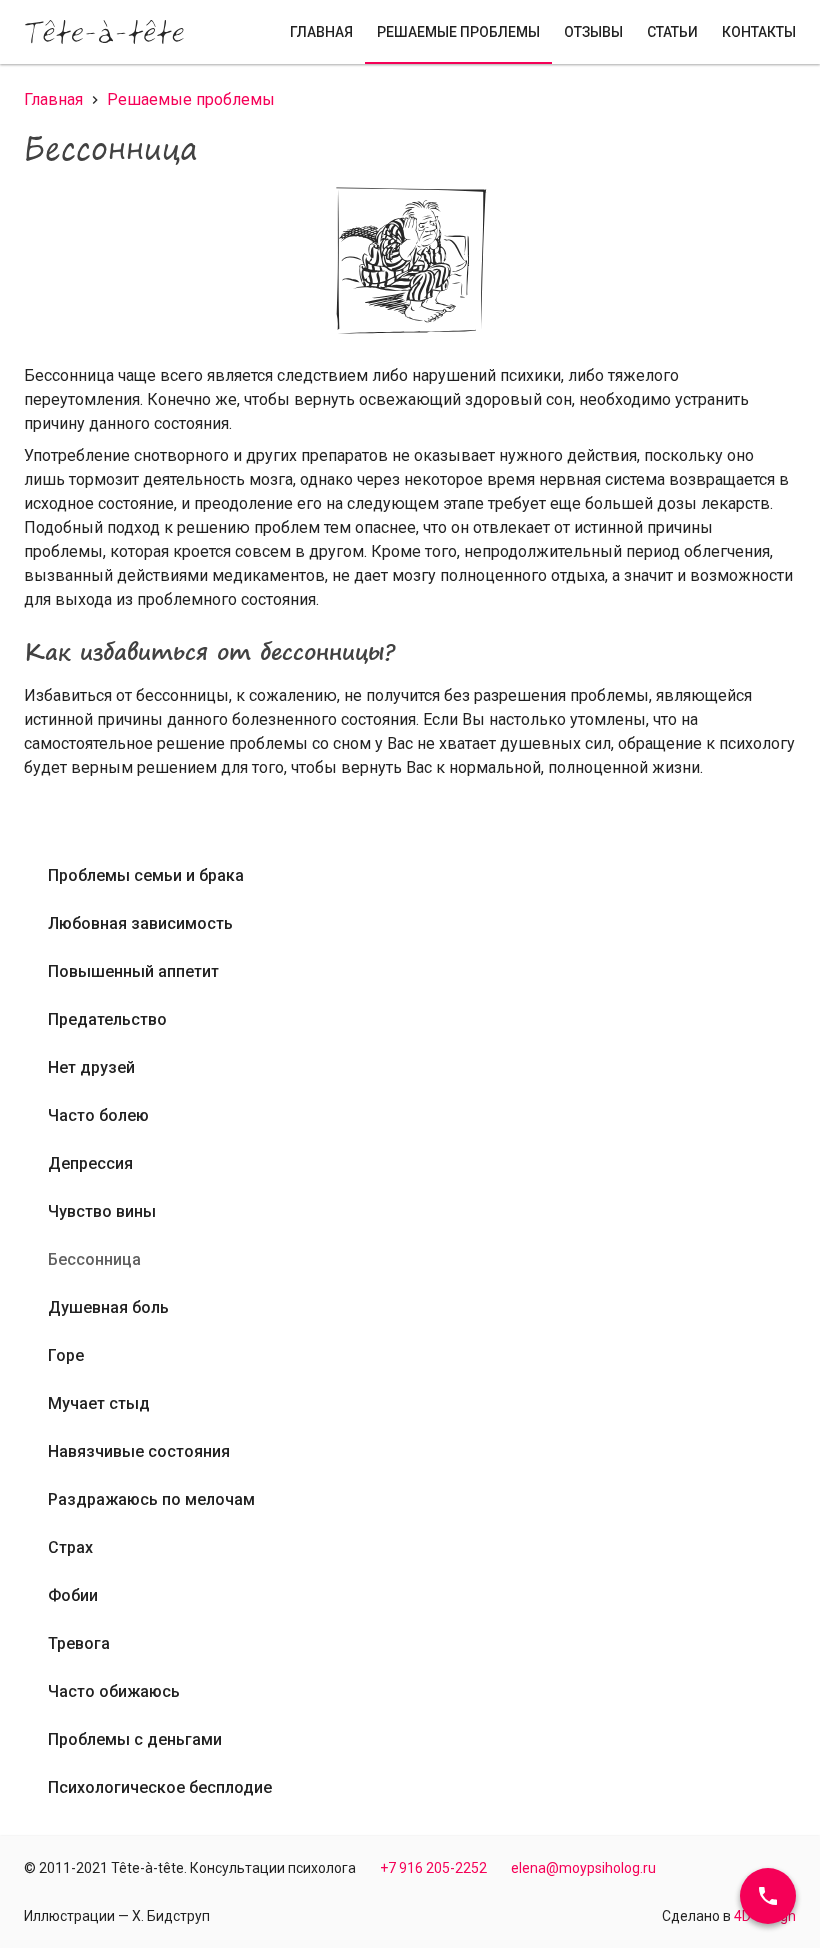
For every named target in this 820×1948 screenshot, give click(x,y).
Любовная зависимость (140, 923)
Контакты (759, 32)
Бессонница (94, 1259)
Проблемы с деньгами (135, 1739)
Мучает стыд (99, 1403)
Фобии (73, 1595)
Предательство (107, 1019)
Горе (66, 1355)
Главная (321, 32)
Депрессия (90, 1163)
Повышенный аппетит (133, 971)
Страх (70, 1547)
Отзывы (593, 32)
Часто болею (98, 1115)
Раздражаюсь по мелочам (151, 1499)
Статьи (672, 32)
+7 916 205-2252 (433, 1868)
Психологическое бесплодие (160, 1787)
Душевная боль (108, 1307)
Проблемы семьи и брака (146, 875)
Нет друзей (91, 1067)
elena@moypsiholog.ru (583, 1868)
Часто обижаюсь (114, 1691)
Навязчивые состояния (139, 1451)
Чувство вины (102, 1211)
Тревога (79, 1643)
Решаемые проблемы (458, 32)
